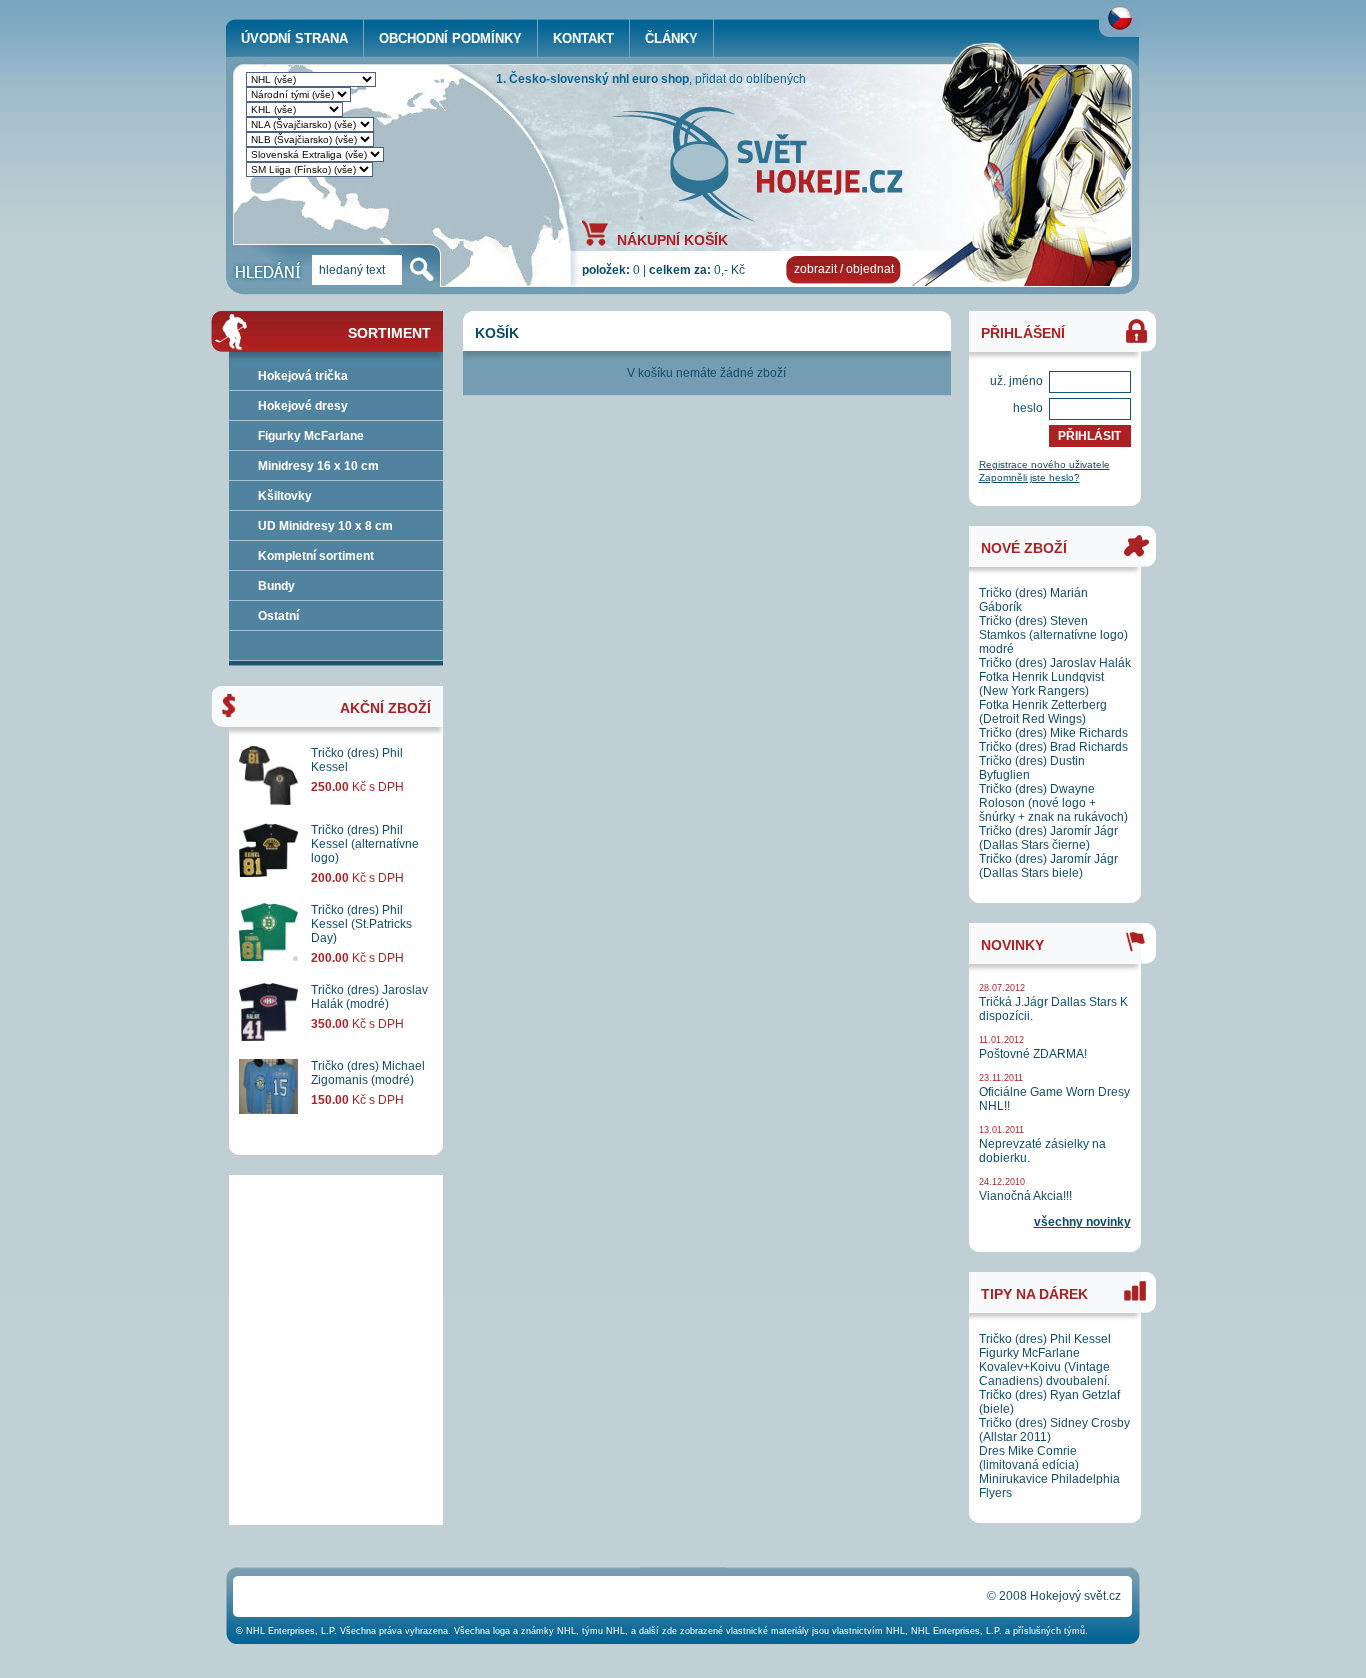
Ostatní (278, 616)
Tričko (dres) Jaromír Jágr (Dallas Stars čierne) (1048, 838)
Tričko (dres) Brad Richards (1053, 747)
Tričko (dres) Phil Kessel (1045, 1339)
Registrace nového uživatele (1044, 464)
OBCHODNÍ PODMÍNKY (450, 38)
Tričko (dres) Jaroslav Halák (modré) (369, 997)
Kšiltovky (285, 496)
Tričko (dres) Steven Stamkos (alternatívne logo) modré (1053, 635)
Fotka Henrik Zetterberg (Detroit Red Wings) (1043, 712)
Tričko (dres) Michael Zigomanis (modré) (368, 1073)
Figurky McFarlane (311, 436)
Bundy (276, 586)
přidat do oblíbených (750, 79)
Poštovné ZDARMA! (1033, 1054)
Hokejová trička (303, 376)
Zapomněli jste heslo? (1029, 477)
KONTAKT (583, 38)
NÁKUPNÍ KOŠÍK (672, 239)
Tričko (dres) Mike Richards (1053, 733)
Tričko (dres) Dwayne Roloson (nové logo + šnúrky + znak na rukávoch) (1053, 803)
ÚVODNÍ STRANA (294, 38)
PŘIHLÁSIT (1089, 436)
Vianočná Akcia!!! (1025, 1196)
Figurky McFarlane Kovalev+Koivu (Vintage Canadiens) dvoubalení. (1044, 1367)
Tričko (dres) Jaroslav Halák (1055, 663)
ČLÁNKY (671, 38)
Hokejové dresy (303, 406)
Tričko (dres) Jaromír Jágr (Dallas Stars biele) (1048, 866)
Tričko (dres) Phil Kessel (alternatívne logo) (365, 844)
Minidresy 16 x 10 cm (318, 466)
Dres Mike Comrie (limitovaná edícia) (1029, 1458)
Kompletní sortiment (316, 556)
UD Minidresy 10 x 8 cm (325, 526)
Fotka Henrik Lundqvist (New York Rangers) (1041, 684)
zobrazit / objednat (844, 269)
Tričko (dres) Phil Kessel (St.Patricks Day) (361, 924)
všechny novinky (1082, 1222)
